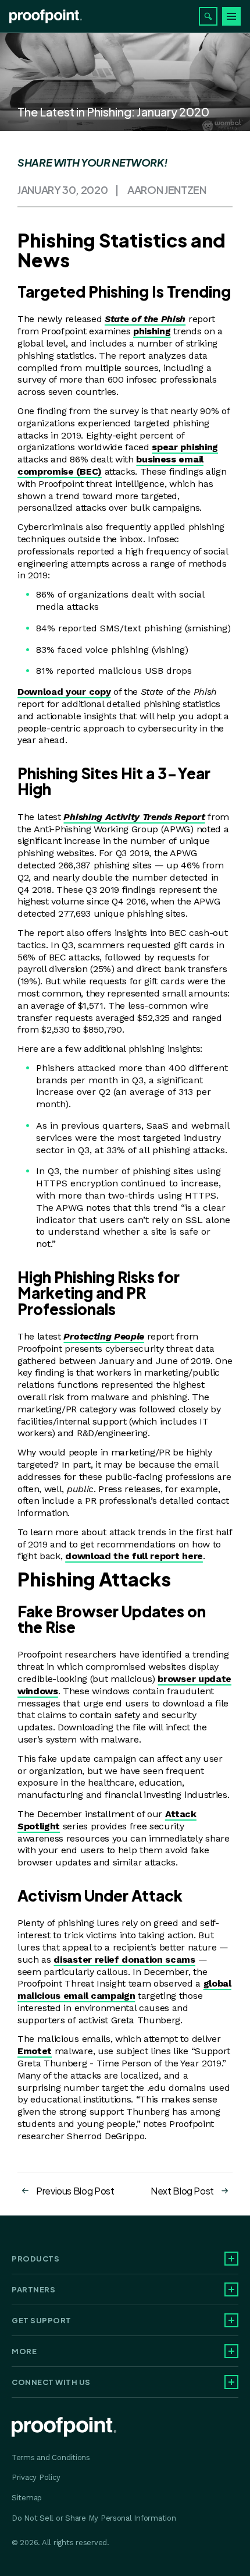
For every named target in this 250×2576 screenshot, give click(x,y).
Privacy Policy (36, 2477)
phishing (152, 331)
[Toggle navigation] (231, 16)
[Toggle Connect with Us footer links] (231, 2382)
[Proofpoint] (46, 16)
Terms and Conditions (51, 2457)
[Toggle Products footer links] (231, 2259)
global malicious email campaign (124, 1990)
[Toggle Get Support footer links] (231, 2320)
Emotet (35, 2051)
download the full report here (134, 1556)
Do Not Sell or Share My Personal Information (94, 2518)
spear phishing (185, 447)
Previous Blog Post (75, 2191)
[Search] (208, 16)
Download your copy (64, 692)
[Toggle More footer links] (231, 2351)
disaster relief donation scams (124, 1960)
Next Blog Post (182, 2191)
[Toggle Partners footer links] (231, 2289)
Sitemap (27, 2498)
